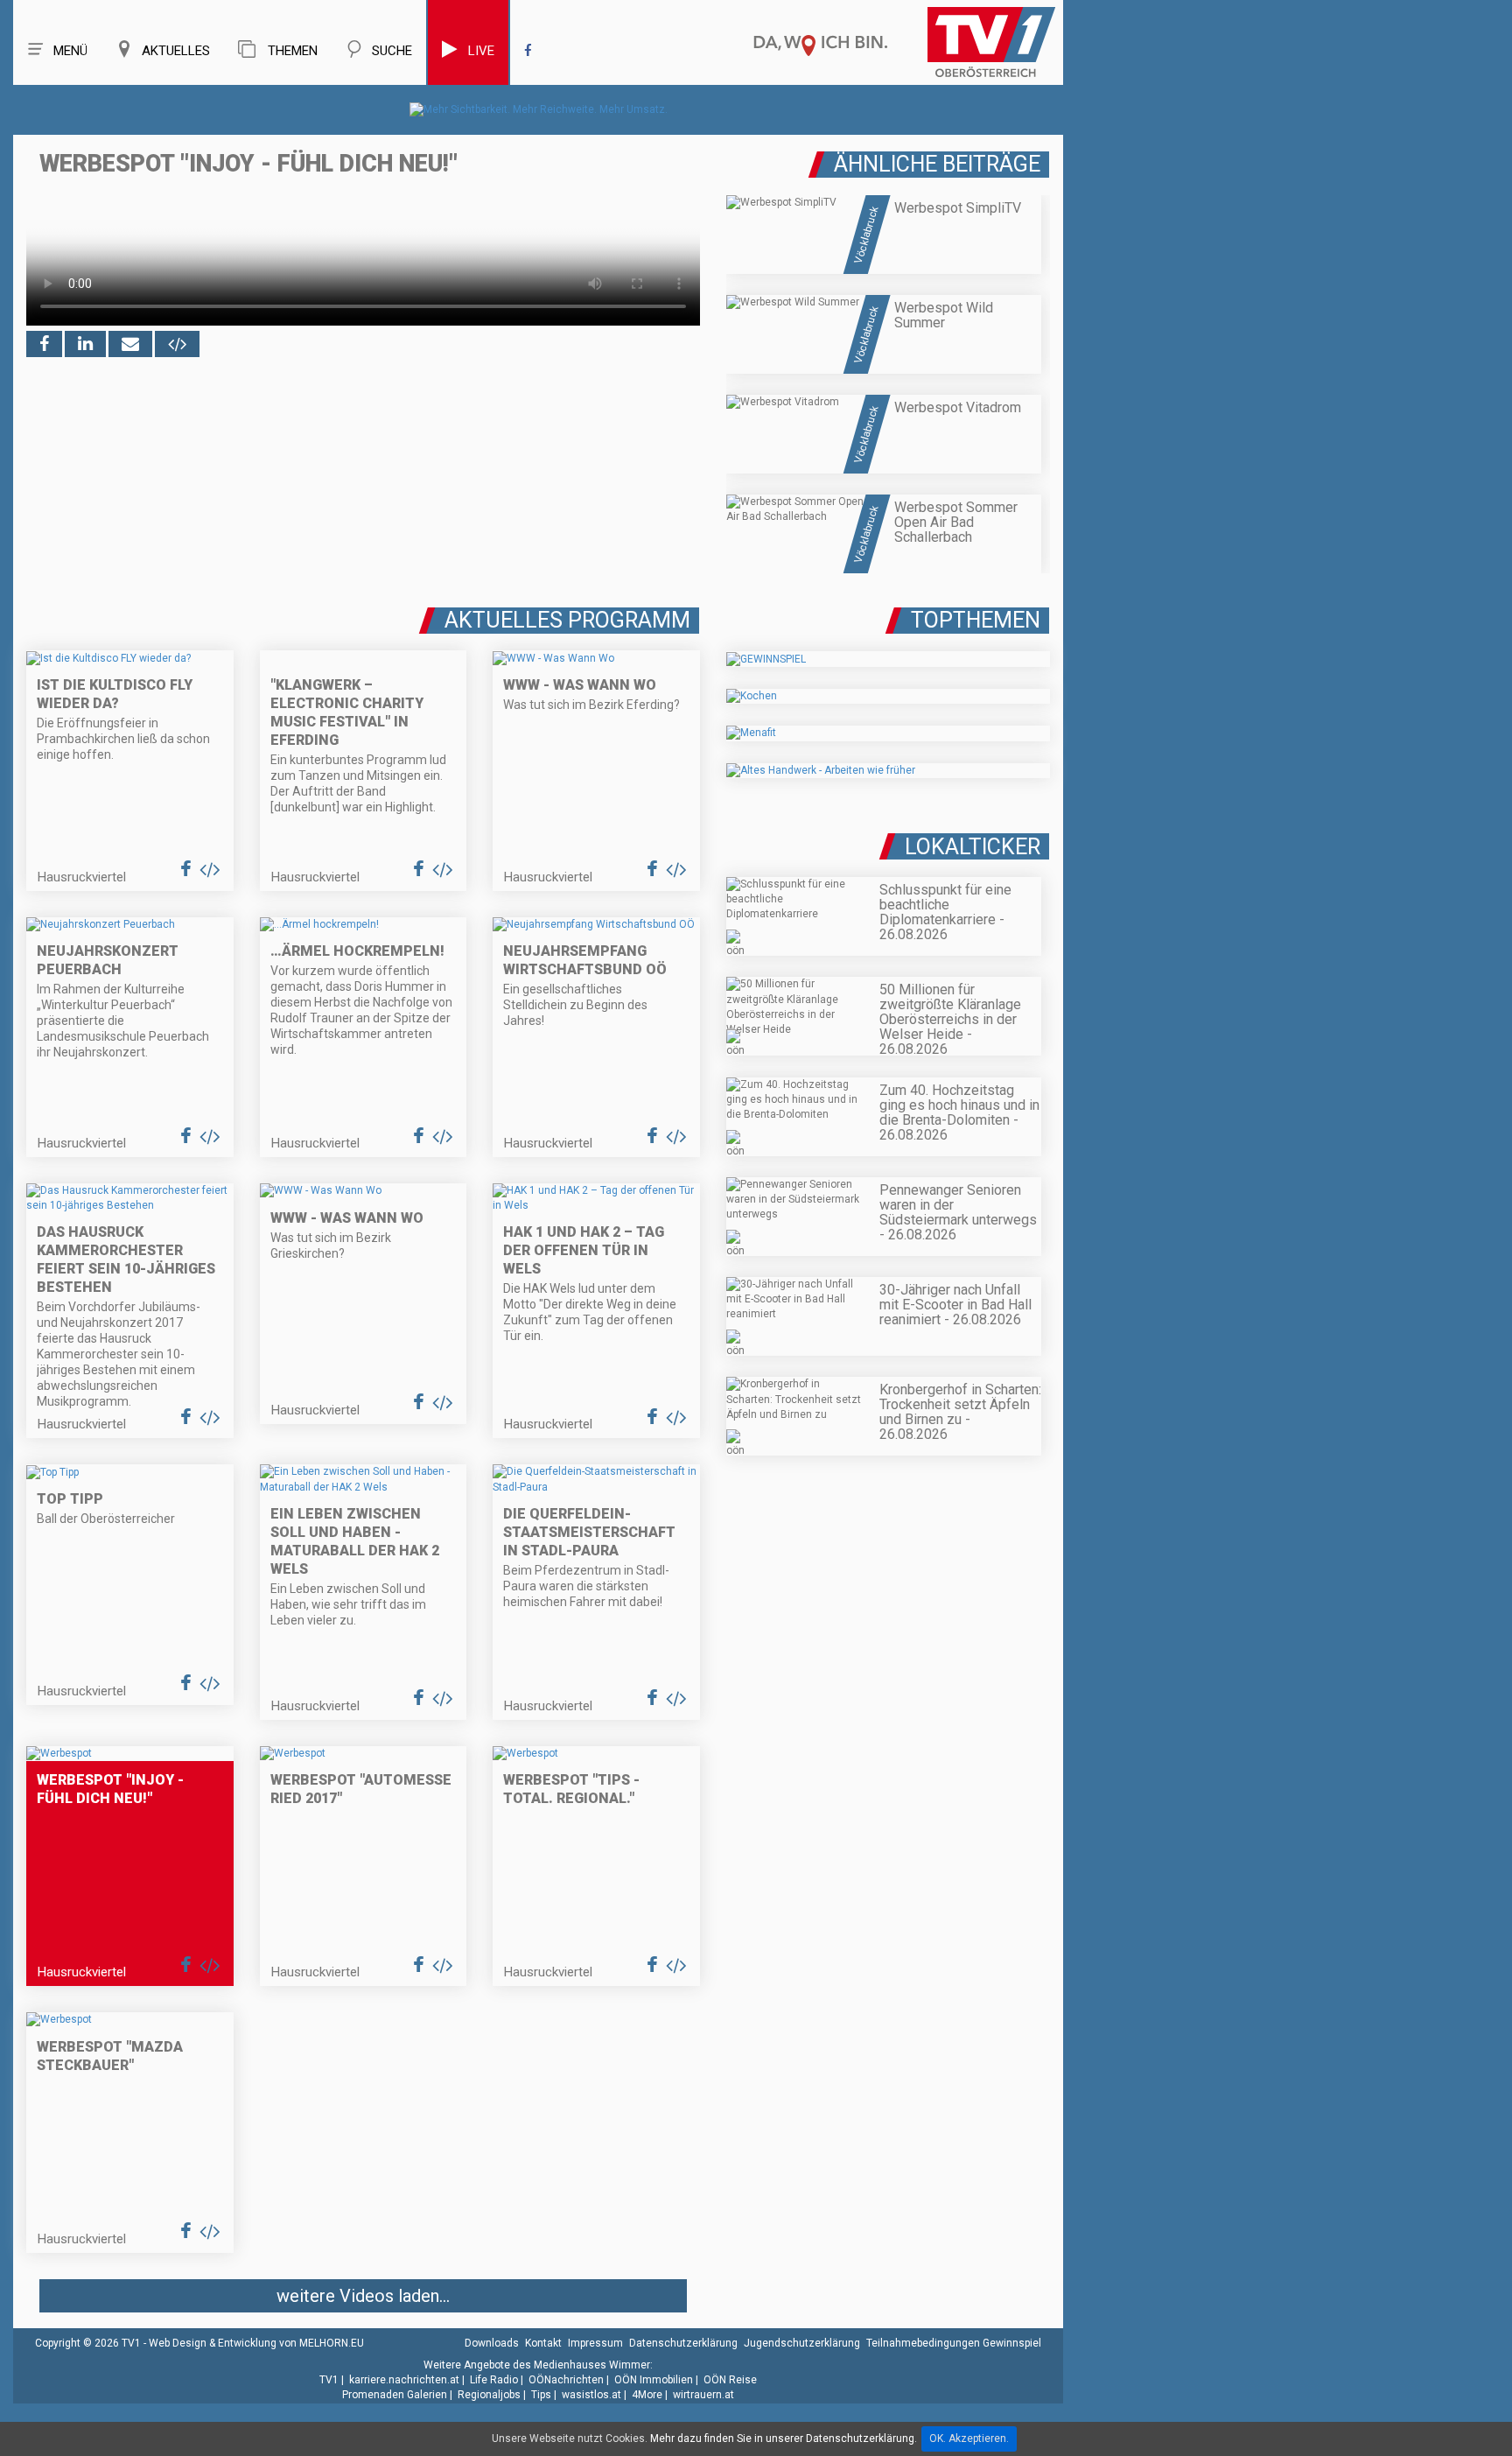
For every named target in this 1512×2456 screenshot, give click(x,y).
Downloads (492, 2343)
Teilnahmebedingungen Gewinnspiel (954, 2343)
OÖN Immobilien (654, 2380)
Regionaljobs (489, 2395)
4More (647, 2395)
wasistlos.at (591, 2395)
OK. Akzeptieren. (969, 2438)
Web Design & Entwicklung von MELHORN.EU (256, 2343)
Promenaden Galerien (395, 2395)
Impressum (595, 2343)
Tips (541, 2395)
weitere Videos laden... (363, 2296)
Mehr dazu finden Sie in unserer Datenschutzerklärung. (784, 2438)
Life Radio (494, 2380)
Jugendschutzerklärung (802, 2343)
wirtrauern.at (703, 2395)
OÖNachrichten (566, 2380)
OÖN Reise (730, 2380)
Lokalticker (973, 847)
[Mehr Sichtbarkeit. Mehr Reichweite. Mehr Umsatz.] (539, 109)
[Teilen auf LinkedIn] (85, 344)
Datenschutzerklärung (683, 2343)
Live (481, 51)
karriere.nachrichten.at (404, 2380)
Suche (392, 51)
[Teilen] (130, 344)
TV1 (329, 2380)
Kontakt (543, 2343)
